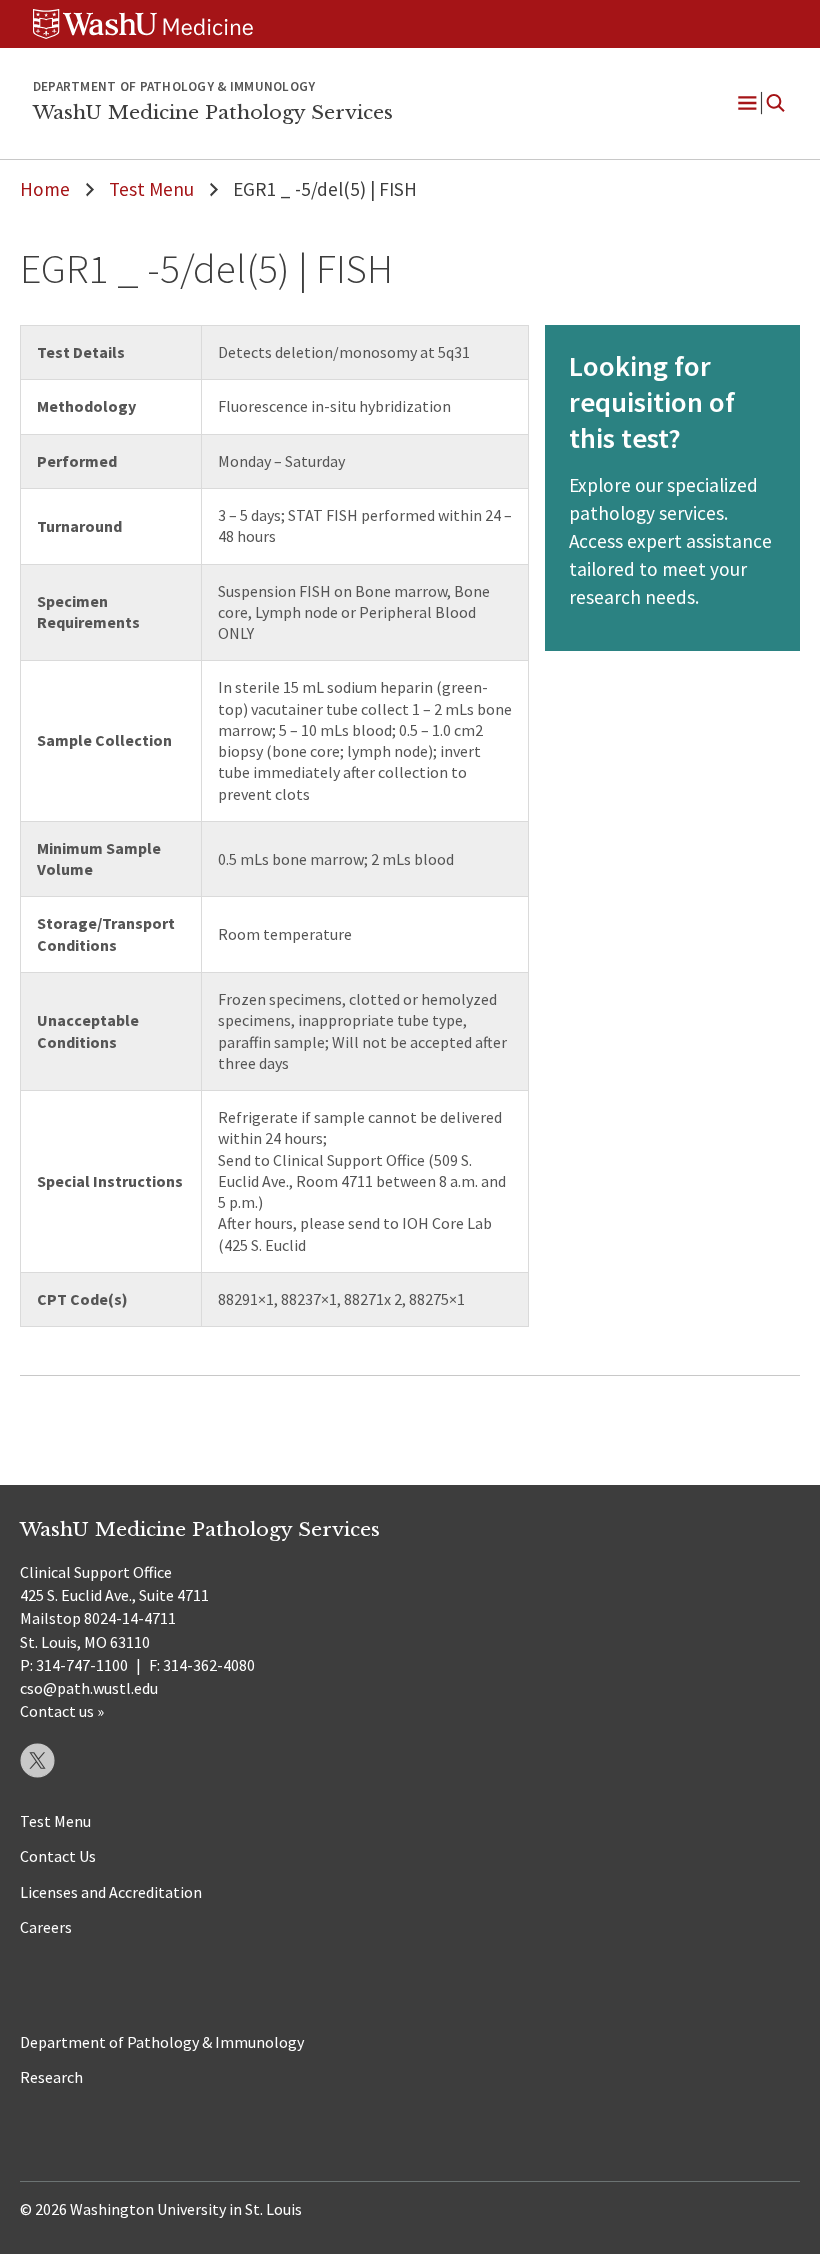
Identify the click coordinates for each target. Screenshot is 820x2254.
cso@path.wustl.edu (89, 1688)
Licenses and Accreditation (111, 1892)
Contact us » (62, 1711)
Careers (46, 1927)
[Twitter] (37, 1760)
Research (51, 2077)
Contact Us (58, 1856)
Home (45, 189)
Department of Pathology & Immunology (162, 2042)
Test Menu (151, 189)
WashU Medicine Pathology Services (213, 112)
